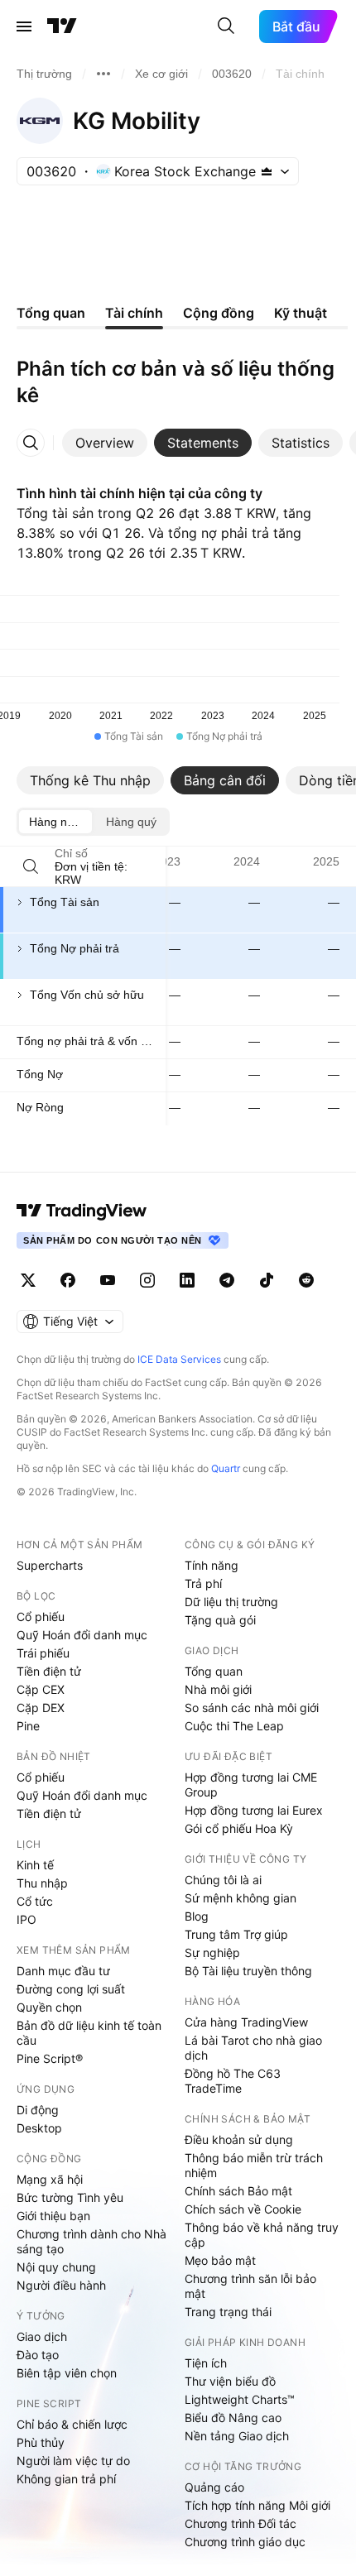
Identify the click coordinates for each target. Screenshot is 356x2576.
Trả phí (203, 1583)
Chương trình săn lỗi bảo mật (250, 2286)
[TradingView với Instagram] (147, 1280)
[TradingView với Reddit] (306, 1280)
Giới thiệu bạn (53, 2216)
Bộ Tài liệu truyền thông (248, 1971)
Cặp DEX (41, 1708)
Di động (38, 2110)
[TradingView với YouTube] (108, 1280)
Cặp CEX (41, 1689)
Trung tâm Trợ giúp (236, 1934)
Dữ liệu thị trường (231, 1602)
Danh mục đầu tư (63, 1971)
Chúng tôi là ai (223, 1880)
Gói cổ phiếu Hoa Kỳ (239, 1828)
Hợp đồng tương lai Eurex (254, 1810)
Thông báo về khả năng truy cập (262, 2235)
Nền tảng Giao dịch (237, 2436)
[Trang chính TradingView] (62, 26)
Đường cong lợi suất (71, 1989)
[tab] (105, 443)
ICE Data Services (179, 1359)
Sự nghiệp (212, 1952)
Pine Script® (50, 2058)
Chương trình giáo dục (245, 2542)
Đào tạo (38, 2355)
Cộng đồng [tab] (219, 313)
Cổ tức (35, 1901)
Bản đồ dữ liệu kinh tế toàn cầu (89, 2033)
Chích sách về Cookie (243, 2209)
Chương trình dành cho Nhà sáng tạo (91, 2241)
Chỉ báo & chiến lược (72, 2424)
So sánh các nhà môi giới (252, 1708)
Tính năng (212, 1565)
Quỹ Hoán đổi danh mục (82, 1635)
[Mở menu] (24, 26)
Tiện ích (206, 2363)
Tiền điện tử (49, 1671)
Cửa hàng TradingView (246, 2022)
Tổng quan (214, 1671)
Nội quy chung (56, 2267)
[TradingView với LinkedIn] (187, 1280)
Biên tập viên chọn (67, 2373)
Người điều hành (61, 2285)
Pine (28, 1726)
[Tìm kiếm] (226, 26)
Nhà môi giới (218, 1689)
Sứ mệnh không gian (241, 1898)
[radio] (55, 822)
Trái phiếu (43, 1653)
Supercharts (50, 1565)
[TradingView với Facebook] (68, 1280)
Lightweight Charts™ (240, 2399)
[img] (267, 171)
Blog (197, 1916)
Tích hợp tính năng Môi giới (257, 2505)
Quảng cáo (214, 2487)
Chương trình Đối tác (241, 2523)
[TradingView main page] (82, 1211)
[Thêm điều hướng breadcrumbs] (103, 74)
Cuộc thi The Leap (234, 1726)
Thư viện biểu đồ (230, 2381)
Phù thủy (41, 2442)
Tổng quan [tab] (51, 313)
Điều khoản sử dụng (239, 2139)
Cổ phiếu (41, 1617)
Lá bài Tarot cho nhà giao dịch (253, 2048)
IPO (26, 1919)
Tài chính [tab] (134, 313)
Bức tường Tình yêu (70, 2197)
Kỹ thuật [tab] (301, 313)
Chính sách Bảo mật (238, 2191)
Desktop (39, 2128)
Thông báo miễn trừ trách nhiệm (254, 2165)
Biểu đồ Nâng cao (233, 2418)
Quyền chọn (49, 2007)
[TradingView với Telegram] (227, 1280)
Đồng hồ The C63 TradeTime (233, 2081)
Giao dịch (42, 2336)
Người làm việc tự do (73, 2461)
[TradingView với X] (28, 1280)
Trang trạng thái (228, 2312)
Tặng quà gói (220, 1620)
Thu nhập (42, 1883)
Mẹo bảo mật (220, 2260)
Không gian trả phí (66, 2479)
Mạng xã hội (50, 2179)
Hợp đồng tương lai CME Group (251, 1784)
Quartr (226, 1468)
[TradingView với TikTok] (267, 1280)
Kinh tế (35, 1865)
